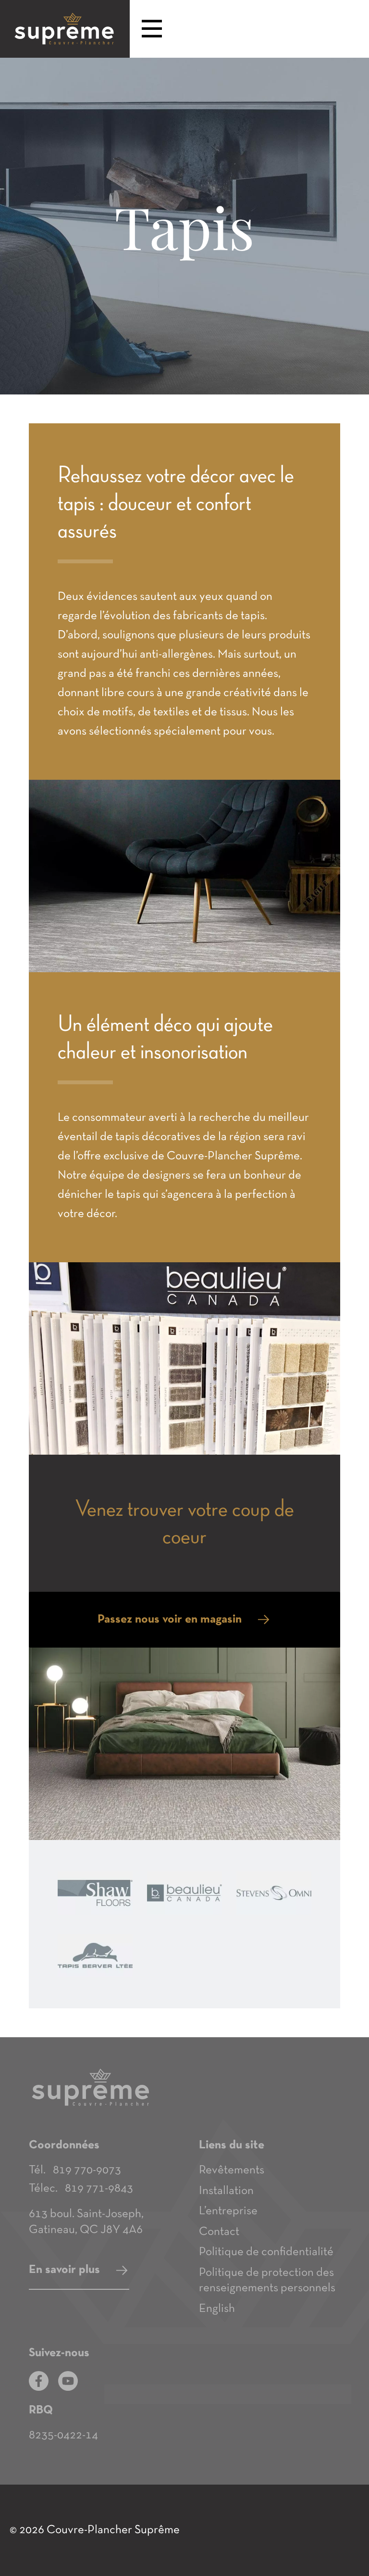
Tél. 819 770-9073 (75, 2170)
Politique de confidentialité (266, 2252)
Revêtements (232, 2170)
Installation (226, 2191)
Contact (219, 2232)
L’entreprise (228, 2211)
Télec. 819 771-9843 (81, 2189)
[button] (152, 30)
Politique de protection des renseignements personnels (267, 2281)
